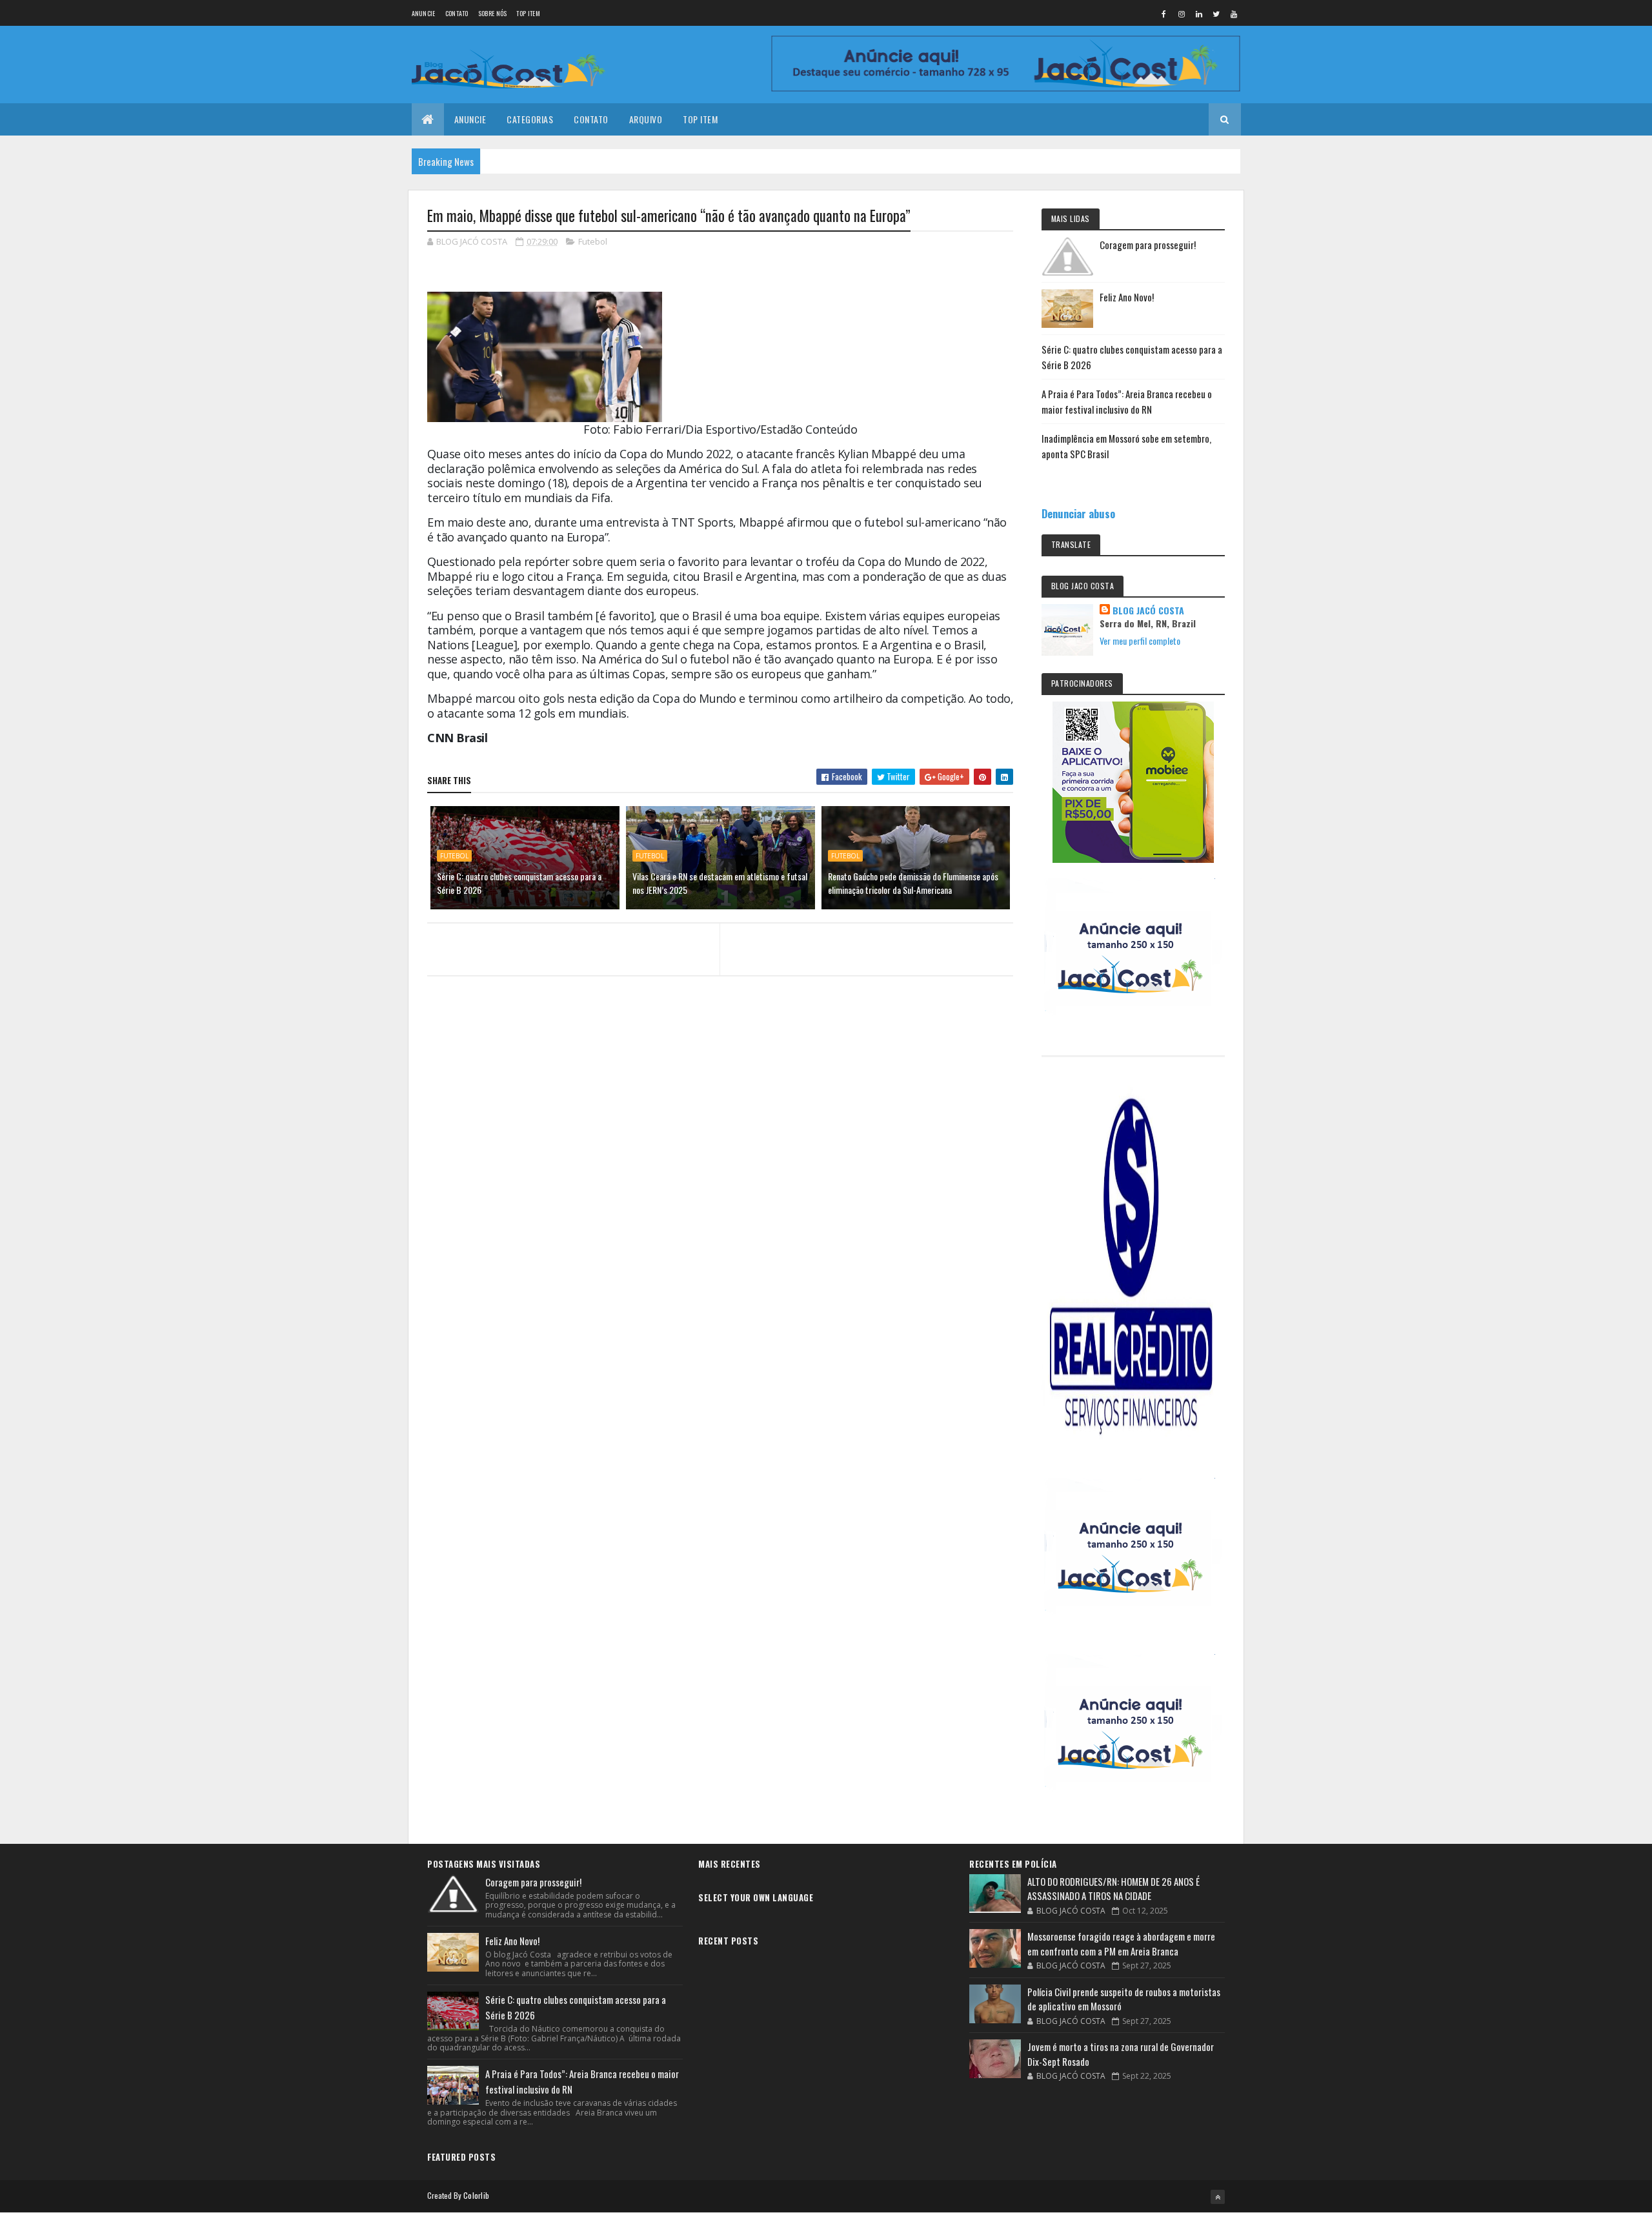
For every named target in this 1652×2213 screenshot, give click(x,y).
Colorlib (476, 2195)
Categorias (530, 119)
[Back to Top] (1218, 2197)
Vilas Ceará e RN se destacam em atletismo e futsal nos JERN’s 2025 (720, 883)
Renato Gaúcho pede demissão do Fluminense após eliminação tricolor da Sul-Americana (913, 883)
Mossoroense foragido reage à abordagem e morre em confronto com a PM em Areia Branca (1121, 1944)
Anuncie (424, 13)
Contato (457, 13)
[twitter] (1216, 14)
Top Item (528, 13)
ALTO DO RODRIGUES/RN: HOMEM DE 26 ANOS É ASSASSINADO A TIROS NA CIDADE (1113, 1889)
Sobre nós (493, 13)
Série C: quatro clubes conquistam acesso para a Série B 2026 (519, 883)
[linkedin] (1199, 14)
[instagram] (1182, 14)
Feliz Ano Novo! (1127, 297)
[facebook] (1164, 14)
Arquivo (646, 119)
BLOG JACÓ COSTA (1148, 611)
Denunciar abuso (1078, 513)
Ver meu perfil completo (1140, 641)
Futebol (593, 241)
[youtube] (1234, 14)
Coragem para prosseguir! (1148, 245)
